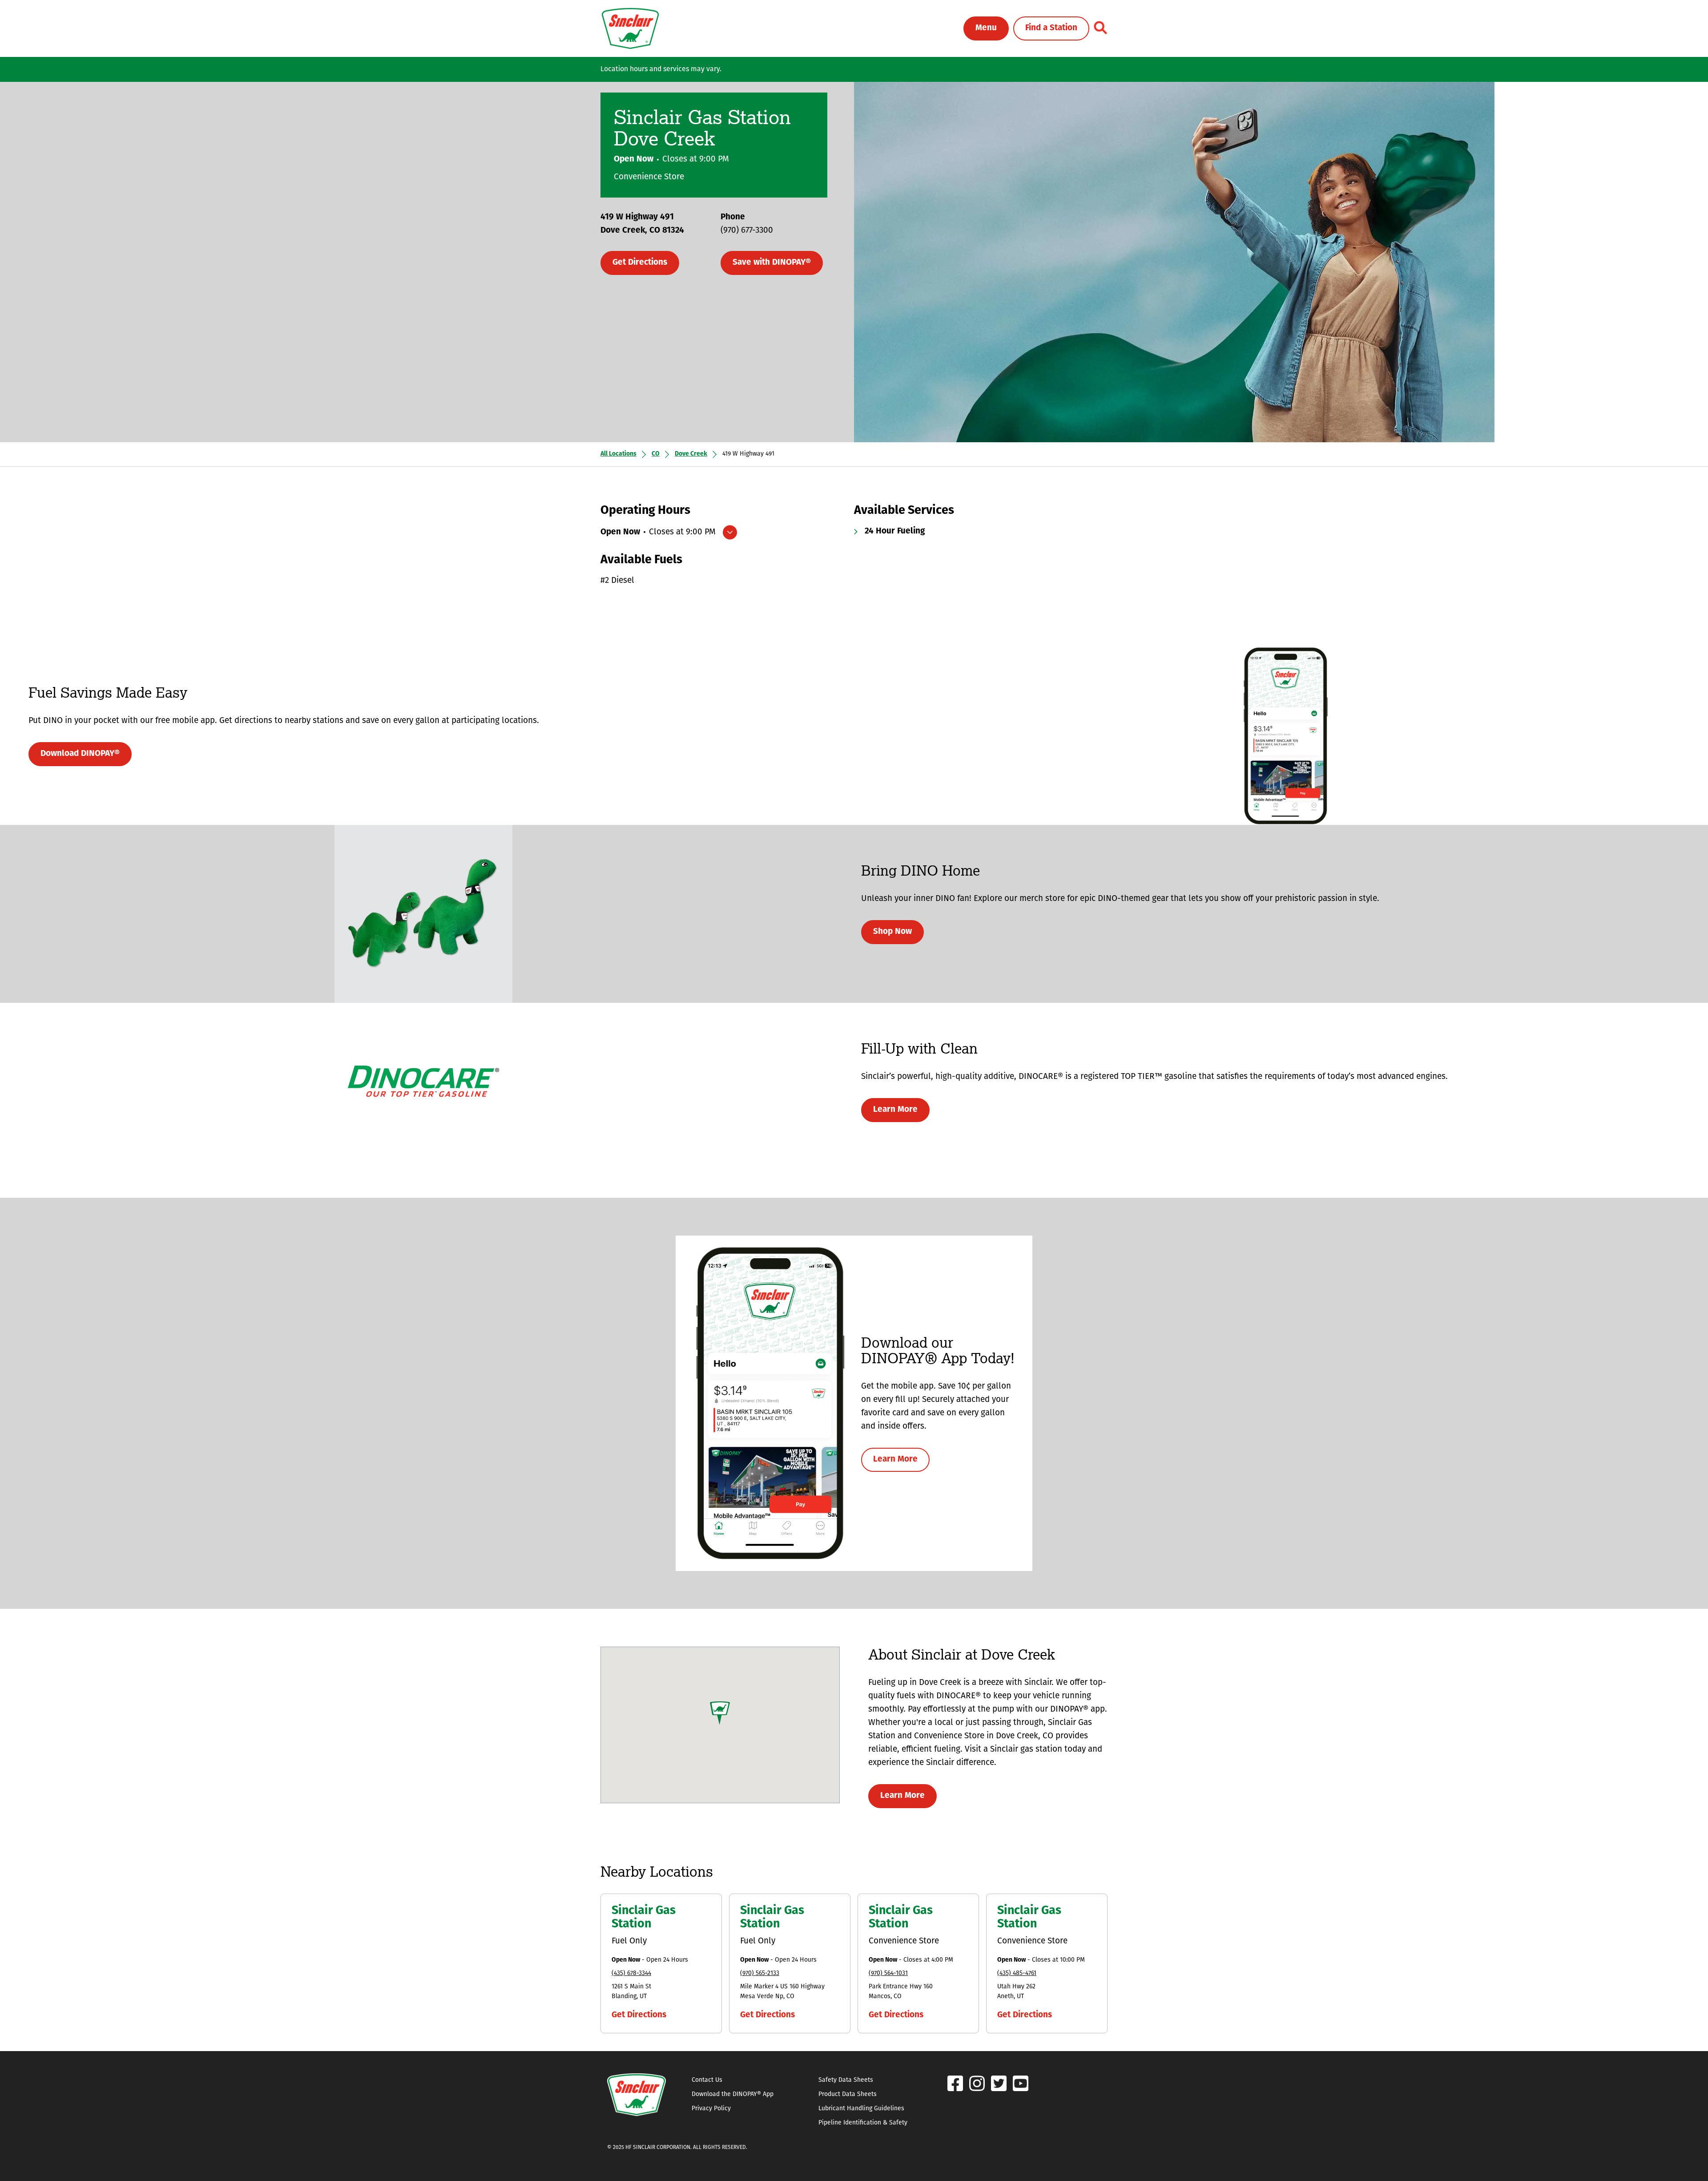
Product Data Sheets (848, 2094)
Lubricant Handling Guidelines (861, 2109)
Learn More (895, 1110)
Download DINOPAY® (80, 754)
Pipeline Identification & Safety (863, 2123)
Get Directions (640, 263)
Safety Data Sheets (846, 2080)
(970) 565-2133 (760, 1973)
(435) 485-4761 (1017, 1973)
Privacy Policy (711, 2109)
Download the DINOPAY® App (733, 2094)
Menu (986, 28)
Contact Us (707, 2080)
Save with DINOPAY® (772, 263)
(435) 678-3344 (631, 1973)
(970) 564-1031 (888, 1973)
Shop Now (892, 932)
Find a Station (1051, 28)
